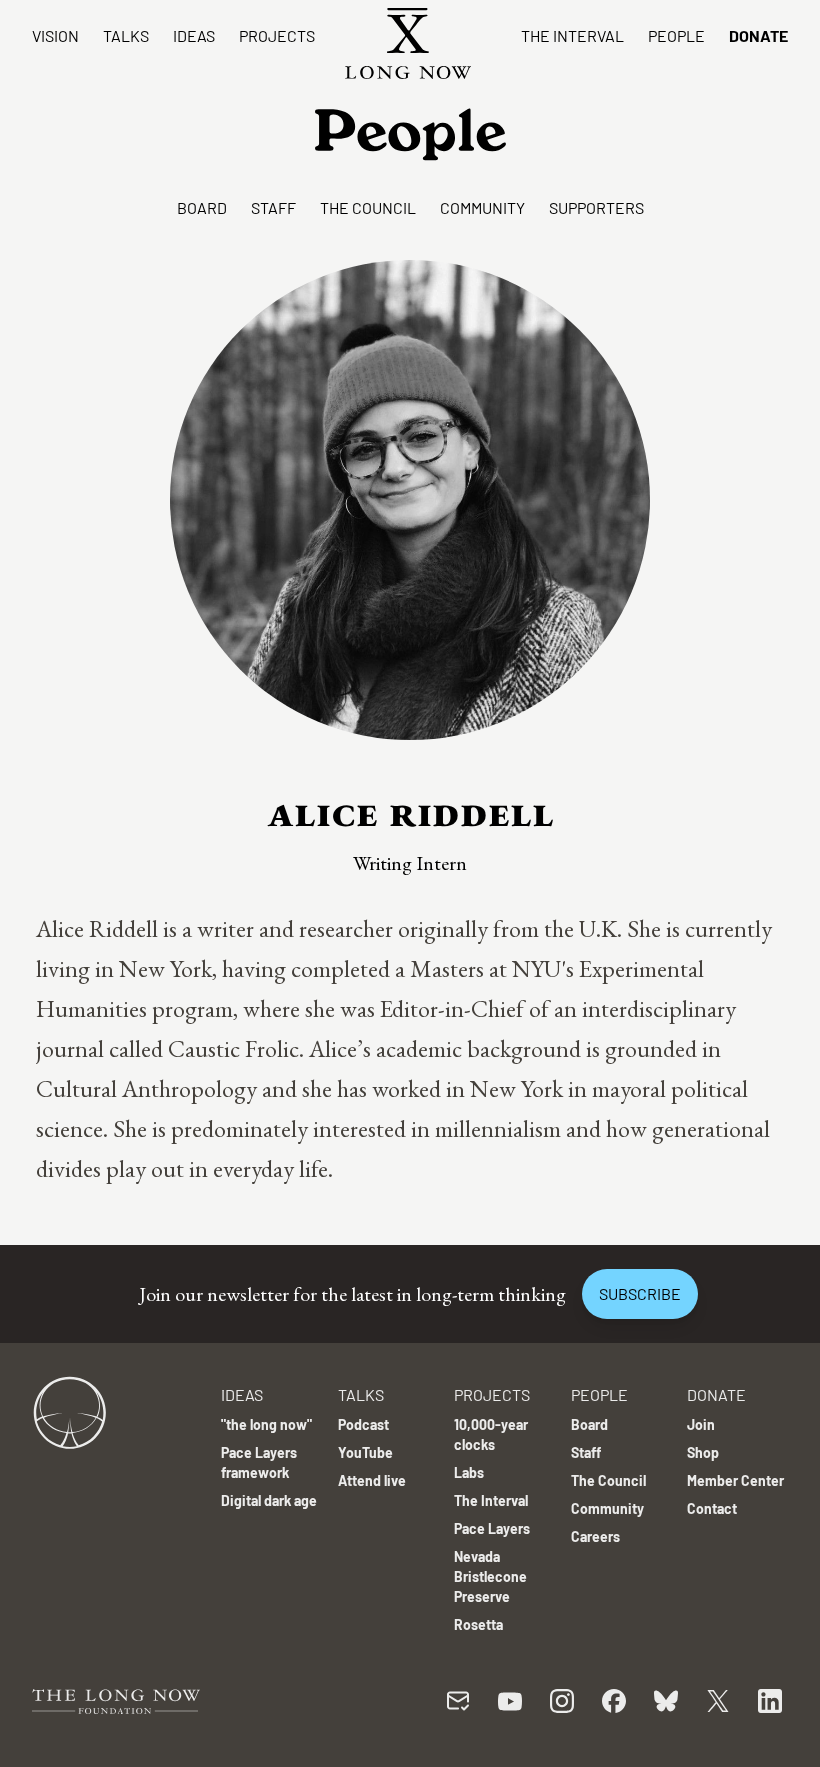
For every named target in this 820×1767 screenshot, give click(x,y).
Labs (469, 1472)
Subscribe (640, 1293)
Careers (595, 1536)
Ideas (194, 35)
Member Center (735, 1480)
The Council (368, 207)
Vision (55, 35)
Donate (758, 35)
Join (701, 1424)
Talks (126, 35)
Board (202, 207)
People (676, 35)
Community (482, 207)
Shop (703, 1452)
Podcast (363, 1424)
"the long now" (266, 1424)
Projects (277, 35)
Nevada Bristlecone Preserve (490, 1576)
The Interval (572, 35)
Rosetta (478, 1624)
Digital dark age (269, 1500)
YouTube (365, 1452)
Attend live (372, 1480)
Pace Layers (492, 1528)
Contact (712, 1508)
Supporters (596, 207)
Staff (273, 207)
